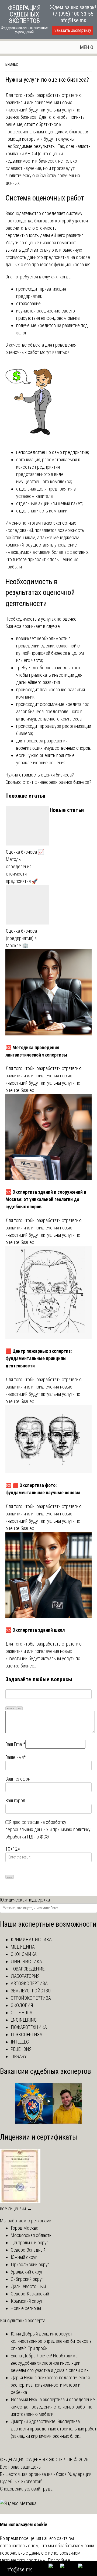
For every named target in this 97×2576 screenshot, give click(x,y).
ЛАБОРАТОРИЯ (25, 1976)
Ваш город (15, 1800)
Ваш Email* (15, 1744)
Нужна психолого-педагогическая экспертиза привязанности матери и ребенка (50, 2385)
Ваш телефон (18, 1779)
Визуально (11, 1708)
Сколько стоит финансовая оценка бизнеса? (48, 782)
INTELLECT (21, 2042)
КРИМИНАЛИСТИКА (31, 1940)
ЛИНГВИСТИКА (26, 1961)
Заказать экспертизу (73, 30)
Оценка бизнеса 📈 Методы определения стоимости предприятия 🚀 (25, 866)
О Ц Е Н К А (22, 2013)
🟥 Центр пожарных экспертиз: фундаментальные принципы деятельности (39, 1358)
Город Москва (25, 2228)
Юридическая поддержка (25, 1900)
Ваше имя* (15, 1757)
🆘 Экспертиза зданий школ (35, 1630)
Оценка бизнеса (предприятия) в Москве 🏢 (21, 938)
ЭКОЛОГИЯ (22, 2005)
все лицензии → (16, 2208)
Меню (87, 47)
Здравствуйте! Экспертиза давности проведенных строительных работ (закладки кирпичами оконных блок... (54, 2429)
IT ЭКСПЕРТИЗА (27, 2034)
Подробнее (59, 2560)
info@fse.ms (73, 20)
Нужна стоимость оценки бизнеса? (40, 775)
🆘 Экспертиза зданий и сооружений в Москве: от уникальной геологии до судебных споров (46, 1199)
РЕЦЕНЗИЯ (21, 2049)
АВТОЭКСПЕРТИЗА (29, 1983)
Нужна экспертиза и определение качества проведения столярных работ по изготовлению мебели (53, 2407)
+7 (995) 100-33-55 (73, 14)
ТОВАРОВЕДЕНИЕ (28, 1969)
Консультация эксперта (23, 2320)
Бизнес (12, 64)
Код (19, 1708)
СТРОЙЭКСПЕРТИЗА (31, 1998)
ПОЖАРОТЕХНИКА (29, 2027)
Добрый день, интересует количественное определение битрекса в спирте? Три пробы (51, 2341)
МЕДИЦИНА (23, 1947)
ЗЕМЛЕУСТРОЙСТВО (31, 1991)
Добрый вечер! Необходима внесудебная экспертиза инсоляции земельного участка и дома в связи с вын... (53, 2363)
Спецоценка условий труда (26, 2489)
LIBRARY (19, 2056)
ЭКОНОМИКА (24, 1954)
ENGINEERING (24, 2020)
